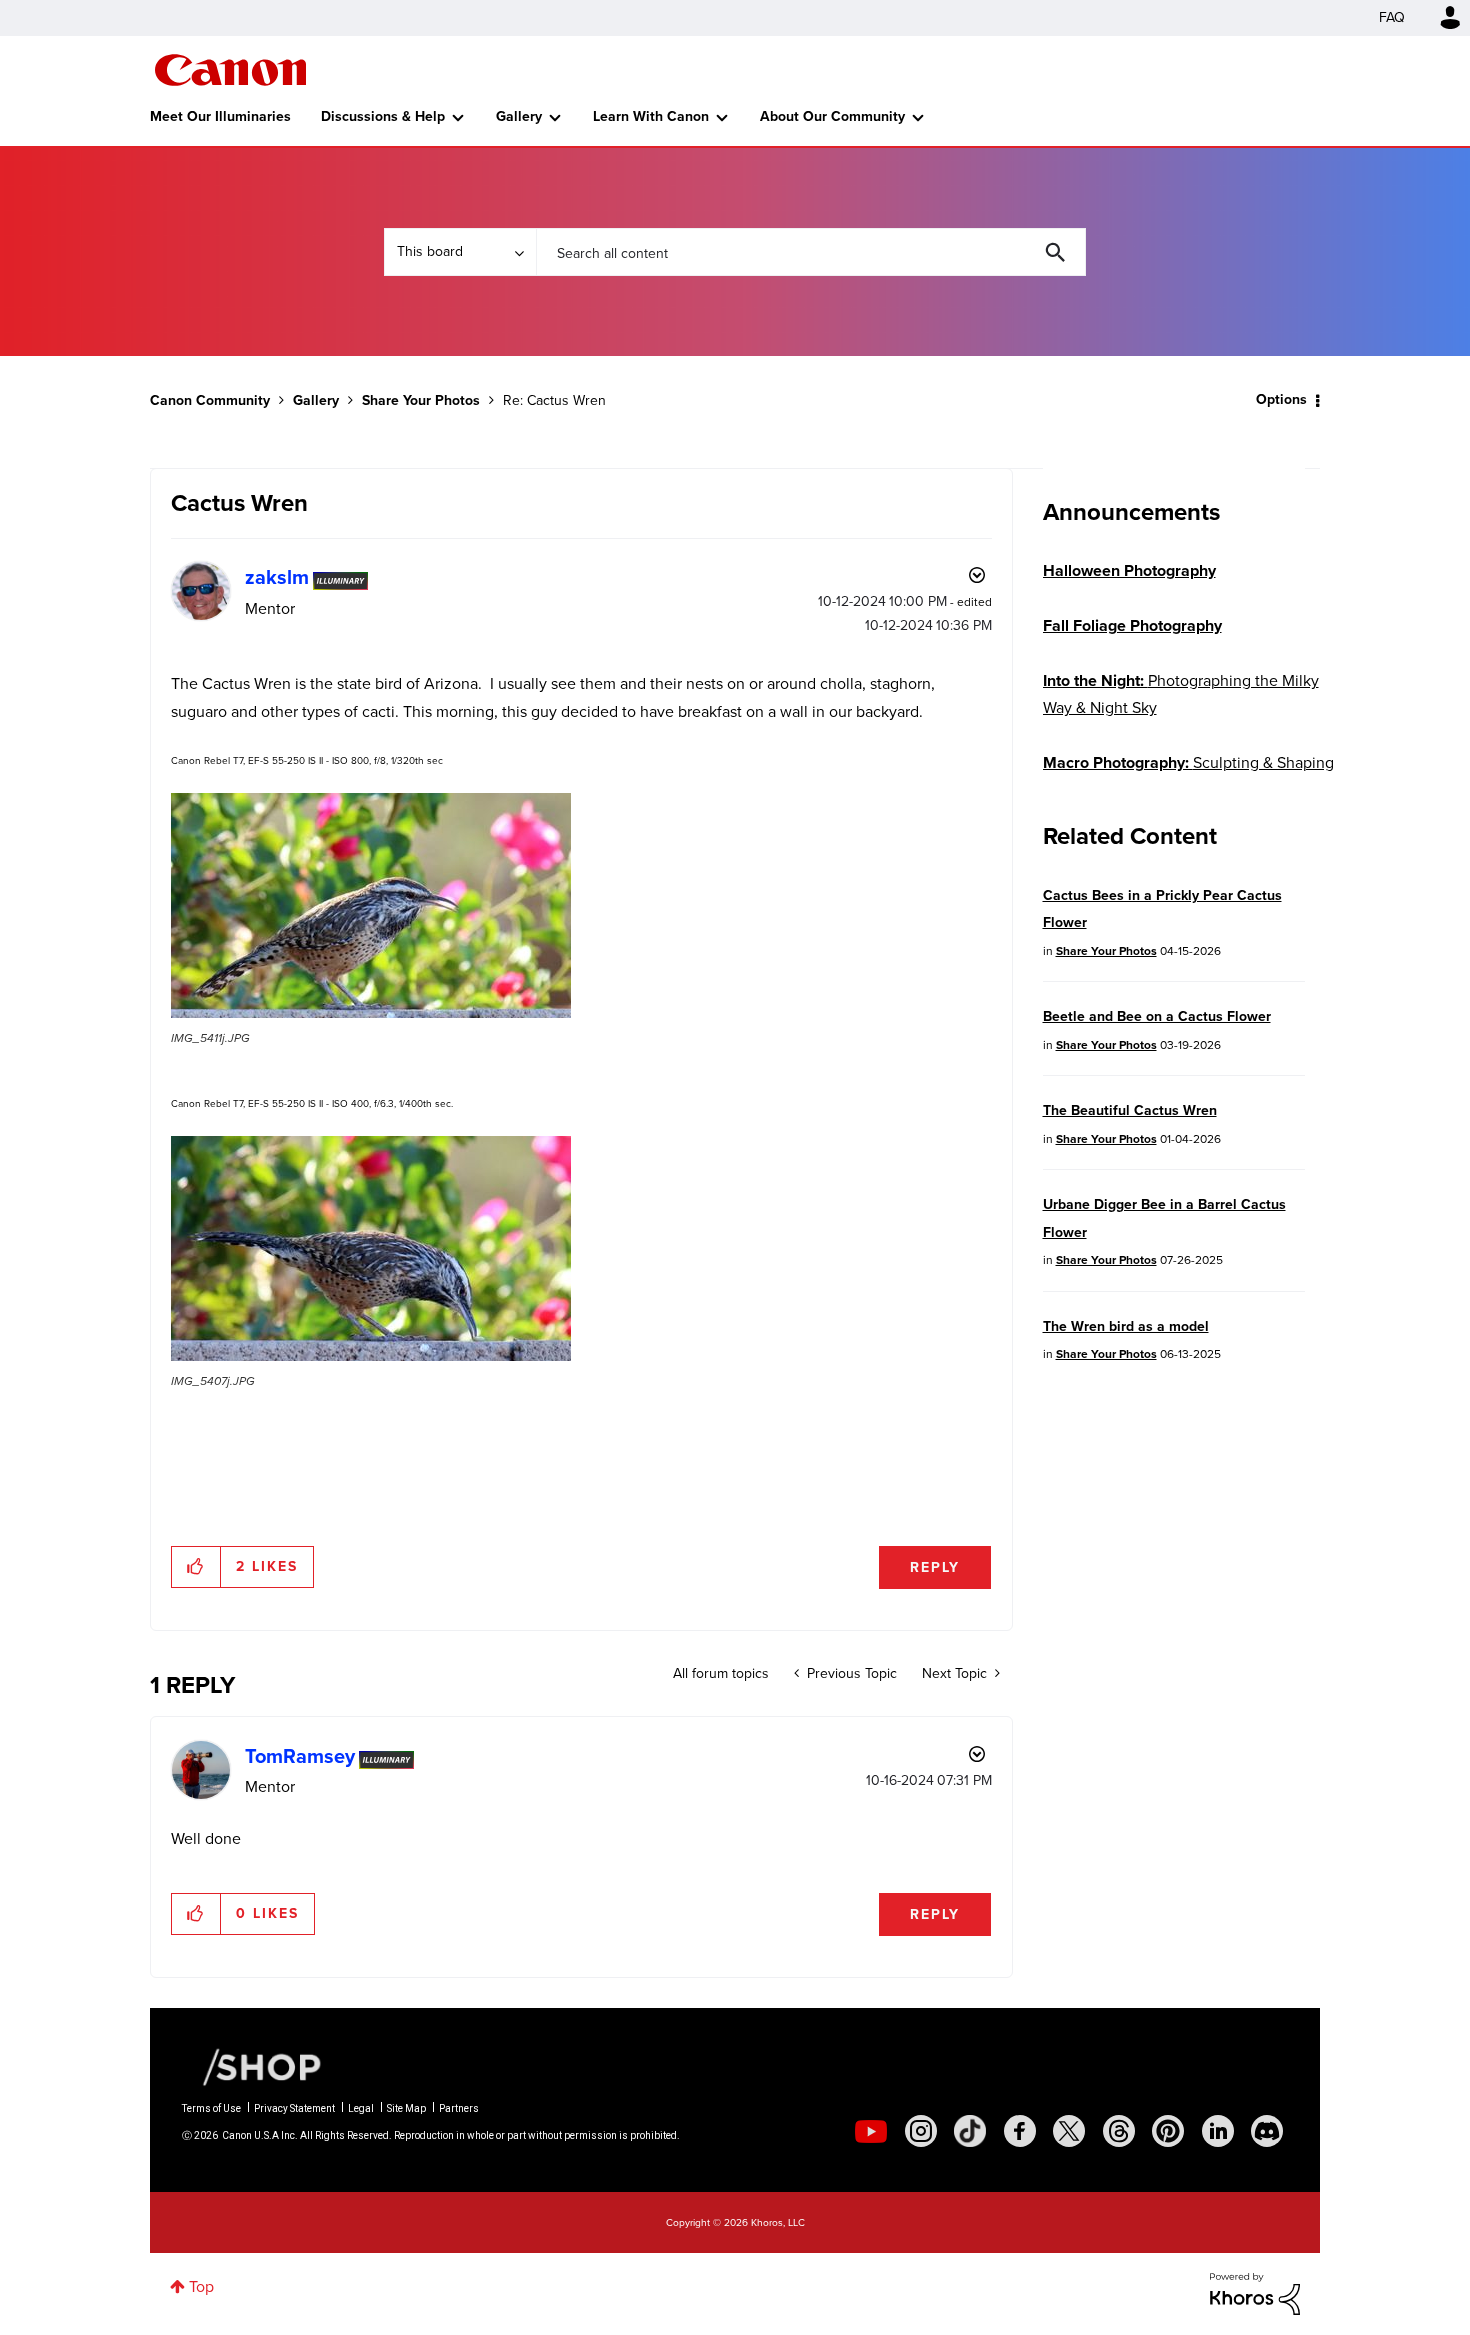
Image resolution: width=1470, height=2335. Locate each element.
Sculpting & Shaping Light (1188, 776)
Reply (935, 1567)
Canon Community (230, 70)
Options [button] (1281, 399)
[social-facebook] (1020, 2131)
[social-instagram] (921, 2131)
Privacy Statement (294, 2108)
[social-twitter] (1069, 2131)
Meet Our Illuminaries (220, 116)
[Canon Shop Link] (252, 2066)
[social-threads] (1119, 2131)
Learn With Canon (651, 116)
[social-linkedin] (1218, 2131)
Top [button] (201, 2286)
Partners (459, 2108)
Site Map (406, 2108)
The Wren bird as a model (1126, 1326)
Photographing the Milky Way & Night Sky (1181, 694)
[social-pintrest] (1168, 2131)
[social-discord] (1267, 2131)
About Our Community (832, 116)
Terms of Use (211, 2108)
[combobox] (811, 252)
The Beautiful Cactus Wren (1130, 1110)
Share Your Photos (421, 400)
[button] (371, 905)
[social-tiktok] (970, 2131)
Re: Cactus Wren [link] (554, 400)
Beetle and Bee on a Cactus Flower (1157, 1016)
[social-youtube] (871, 2131)
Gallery (519, 116)
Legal (361, 2108)
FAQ (1392, 17)
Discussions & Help (383, 116)
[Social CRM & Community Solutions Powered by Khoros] (1255, 2292)
